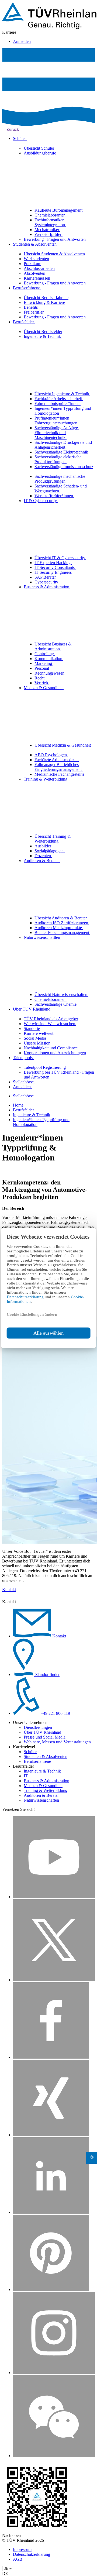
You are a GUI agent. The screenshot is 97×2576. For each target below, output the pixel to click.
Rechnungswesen (50, 673)
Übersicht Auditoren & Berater (61, 918)
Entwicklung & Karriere (44, 302)
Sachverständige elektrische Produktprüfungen (58, 459)
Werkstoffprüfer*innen (54, 496)
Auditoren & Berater (42, 861)
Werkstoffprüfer (48, 234)
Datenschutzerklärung (26, 1297)
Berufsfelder (24, 322)
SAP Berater (46, 577)
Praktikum (32, 264)
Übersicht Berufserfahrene (46, 298)
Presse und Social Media (45, 1737)
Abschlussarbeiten (39, 268)
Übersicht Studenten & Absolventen (54, 254)
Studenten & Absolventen (35, 244)
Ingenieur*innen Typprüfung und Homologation (63, 411)
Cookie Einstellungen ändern (32, 1314)
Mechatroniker (47, 230)
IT (26, 1776)
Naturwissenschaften (41, 1800)
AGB (18, 2559)
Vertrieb (42, 683)
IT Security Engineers (54, 572)
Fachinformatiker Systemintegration (50, 222)
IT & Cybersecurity (41, 501)
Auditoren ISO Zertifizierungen (62, 923)
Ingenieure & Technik (43, 336)
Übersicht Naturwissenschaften (61, 995)
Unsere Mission (37, 1043)
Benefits (31, 307)
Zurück (12, 129)
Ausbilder (43, 846)
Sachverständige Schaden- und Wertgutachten (61, 488)
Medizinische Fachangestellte (60, 774)
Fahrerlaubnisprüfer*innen (58, 403)
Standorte (32, 1028)
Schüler (20, 138)
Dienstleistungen (38, 1727)
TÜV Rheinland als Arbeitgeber (51, 1019)
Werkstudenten (36, 259)
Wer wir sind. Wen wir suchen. (50, 1024)
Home (18, 1105)
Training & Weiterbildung (46, 779)
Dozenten (43, 856)
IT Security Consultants (55, 567)
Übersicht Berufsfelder (43, 332)
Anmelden (22, 41)
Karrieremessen (37, 278)
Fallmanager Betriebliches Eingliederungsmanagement (59, 767)
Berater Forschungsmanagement (62, 932)
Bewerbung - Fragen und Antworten (55, 239)
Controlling (45, 654)
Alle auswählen (48, 1333)
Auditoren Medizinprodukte (59, 928)
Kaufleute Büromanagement (59, 210)
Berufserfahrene (27, 288)
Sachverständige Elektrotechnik (62, 452)
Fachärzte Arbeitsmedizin (57, 760)
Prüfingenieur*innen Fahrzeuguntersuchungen (56, 420)
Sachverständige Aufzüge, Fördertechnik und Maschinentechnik (57, 433)
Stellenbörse (24, 1082)
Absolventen (34, 273)
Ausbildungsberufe (40, 153)
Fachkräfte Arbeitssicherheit (59, 399)
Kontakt (9, 1590)
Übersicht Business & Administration (53, 646)
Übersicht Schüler (39, 148)
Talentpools (23, 1058)
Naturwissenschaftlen (42, 937)
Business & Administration (47, 587)
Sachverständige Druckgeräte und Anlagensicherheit (63, 445)
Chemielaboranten (51, 215)
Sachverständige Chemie (56, 1004)
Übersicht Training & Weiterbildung (53, 839)
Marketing (44, 663)
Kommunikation (49, 659)
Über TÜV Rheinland (32, 1009)
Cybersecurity (47, 582)
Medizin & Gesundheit (44, 688)
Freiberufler (34, 312)
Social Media (35, 1038)
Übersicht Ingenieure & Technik (62, 394)
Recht (40, 678)
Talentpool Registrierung (45, 1067)
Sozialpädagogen (50, 851)
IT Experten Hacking (53, 563)
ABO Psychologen (51, 755)
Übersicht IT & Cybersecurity (60, 558)
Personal (42, 668)
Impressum (22, 2549)
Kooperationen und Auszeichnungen (55, 1053)
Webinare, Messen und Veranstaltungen (57, 1742)
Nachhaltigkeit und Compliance (51, 1048)
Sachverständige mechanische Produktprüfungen (60, 479)
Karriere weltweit (39, 1033)
